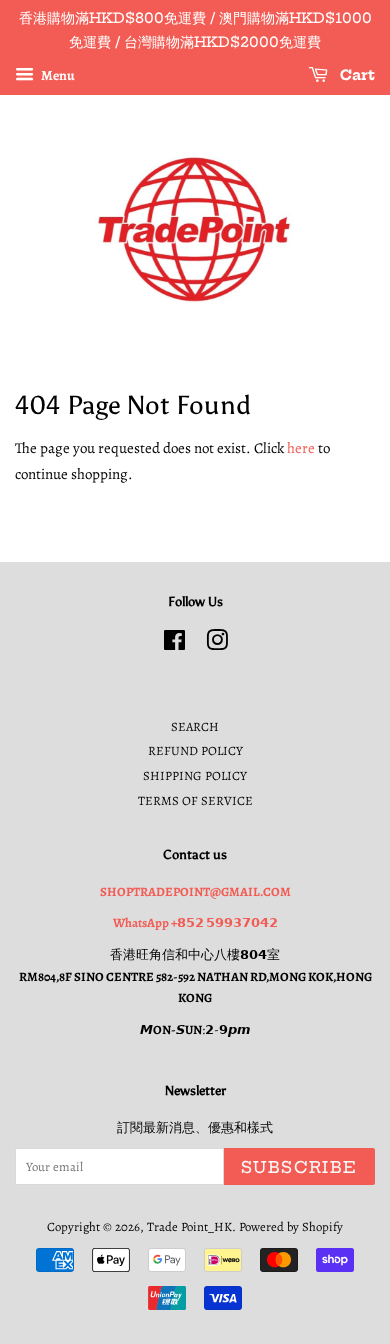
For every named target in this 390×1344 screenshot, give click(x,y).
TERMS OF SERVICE (195, 800)
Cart (355, 75)
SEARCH (195, 726)
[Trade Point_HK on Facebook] (174, 644)
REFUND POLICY (195, 750)
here (301, 448)
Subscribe (299, 1167)
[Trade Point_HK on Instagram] (217, 644)
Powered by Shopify (291, 1226)
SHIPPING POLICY (195, 775)
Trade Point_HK (189, 1226)
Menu (57, 74)
